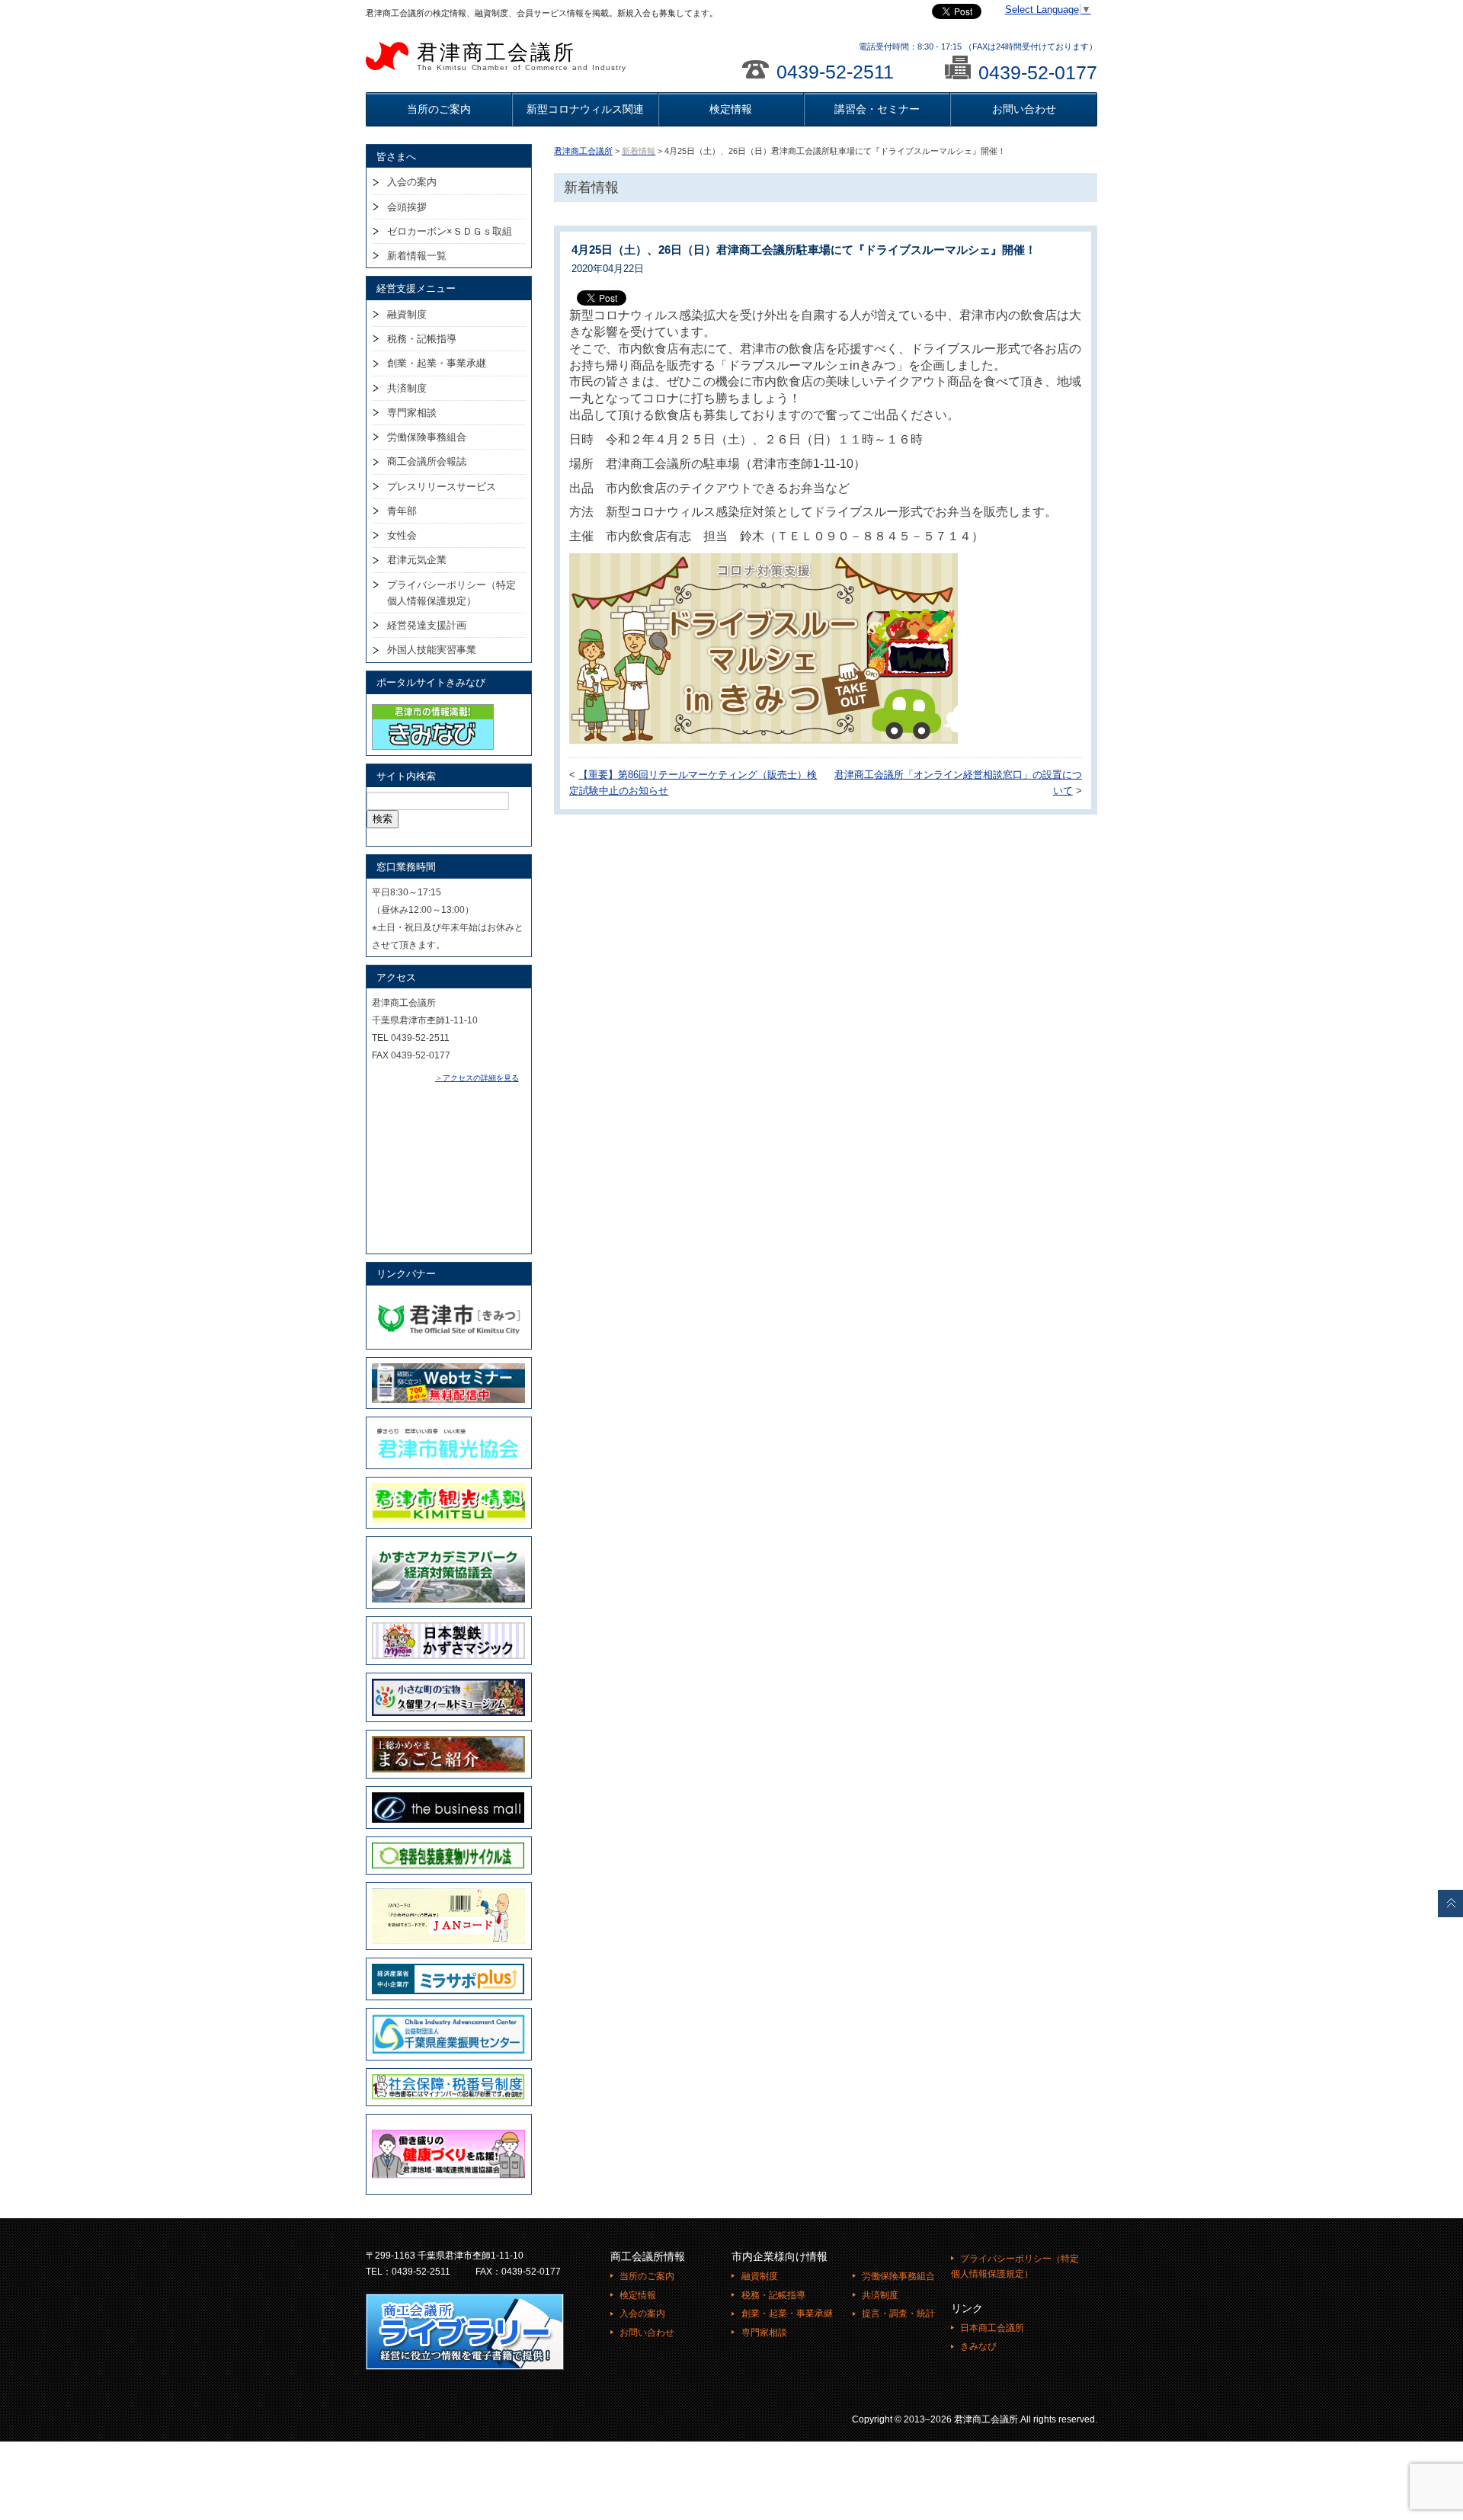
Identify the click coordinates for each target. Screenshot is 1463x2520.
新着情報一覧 (417, 256)
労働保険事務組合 (427, 437)
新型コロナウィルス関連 (585, 109)
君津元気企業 (417, 560)
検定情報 (731, 109)
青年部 (402, 511)
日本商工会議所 (992, 2328)
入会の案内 (412, 182)
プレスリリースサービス (442, 487)
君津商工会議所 (522, 56)
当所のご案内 (439, 109)
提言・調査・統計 (898, 2313)
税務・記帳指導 (422, 339)
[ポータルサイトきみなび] (433, 707)
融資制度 (407, 314)
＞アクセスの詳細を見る (477, 1078)
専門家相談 (412, 413)
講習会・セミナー (877, 109)
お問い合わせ (1024, 109)
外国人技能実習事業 (432, 650)
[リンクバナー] (448, 1298)
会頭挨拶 (407, 207)
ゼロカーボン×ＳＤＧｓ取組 (450, 231)
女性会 (402, 535)
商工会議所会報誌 (427, 461)
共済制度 (407, 388)
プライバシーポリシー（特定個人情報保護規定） (451, 593)
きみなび (978, 2346)
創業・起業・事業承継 (437, 363)
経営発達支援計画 (427, 625)
